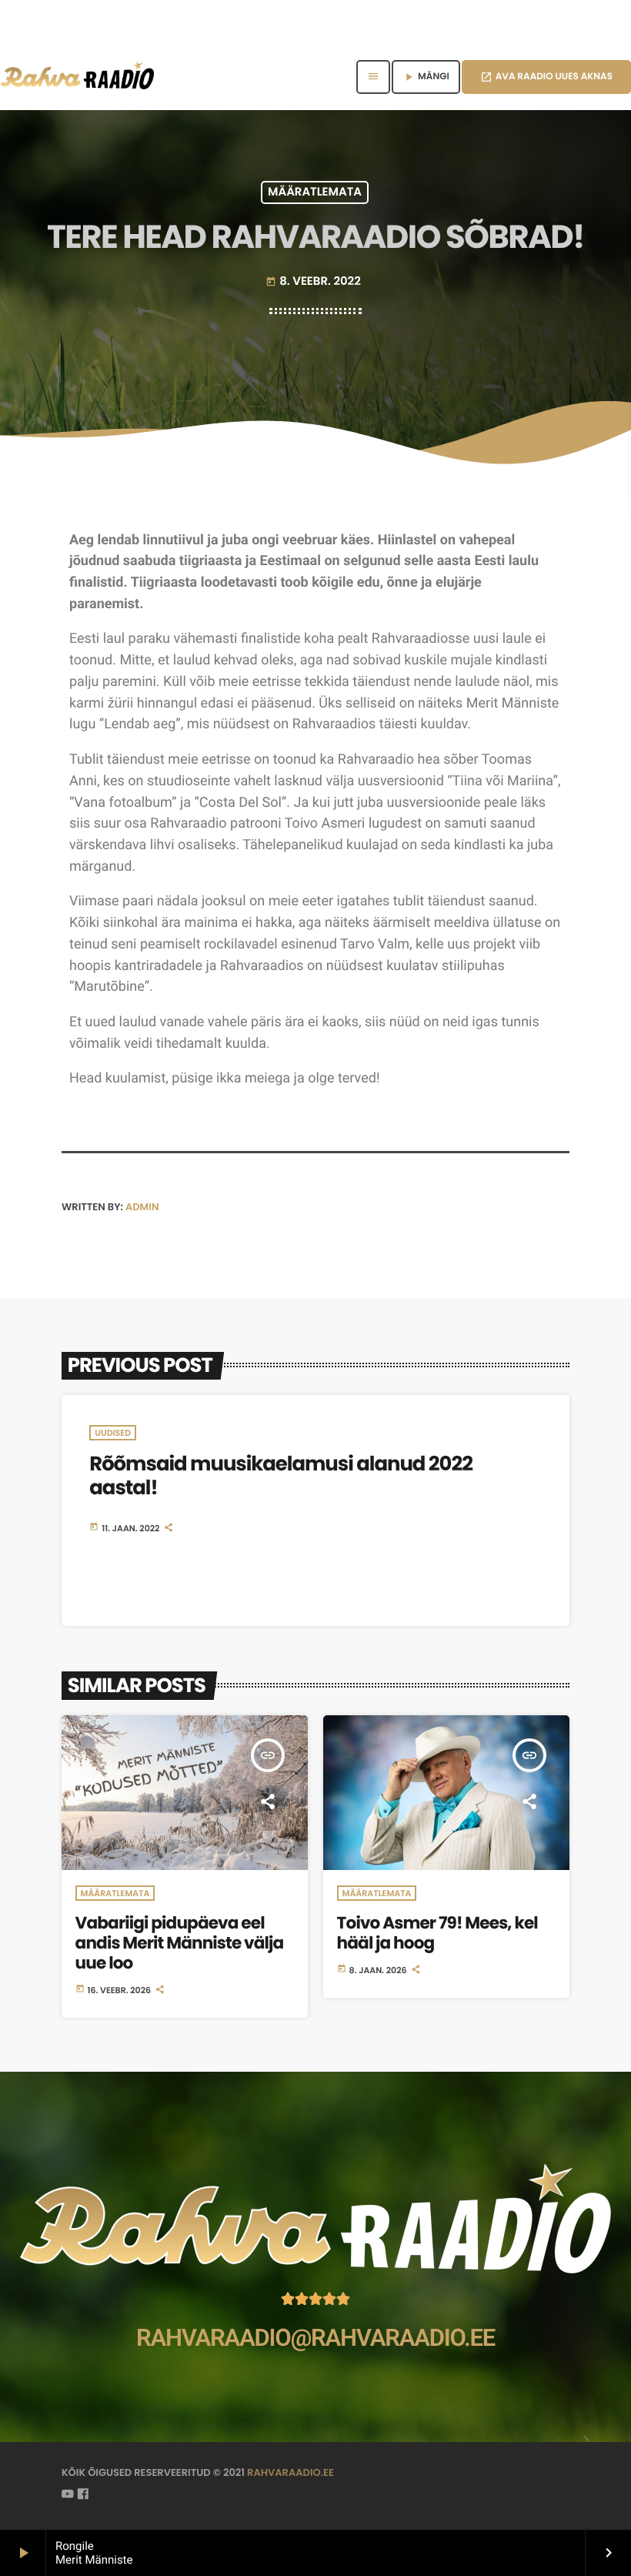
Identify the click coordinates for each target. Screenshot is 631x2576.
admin (142, 1207)
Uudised (113, 1433)
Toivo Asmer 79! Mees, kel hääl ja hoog (437, 1933)
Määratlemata (315, 193)
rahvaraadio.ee (290, 2472)
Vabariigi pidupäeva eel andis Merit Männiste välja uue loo (180, 1943)
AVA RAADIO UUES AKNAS (546, 77)
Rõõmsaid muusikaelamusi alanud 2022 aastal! (281, 1476)
